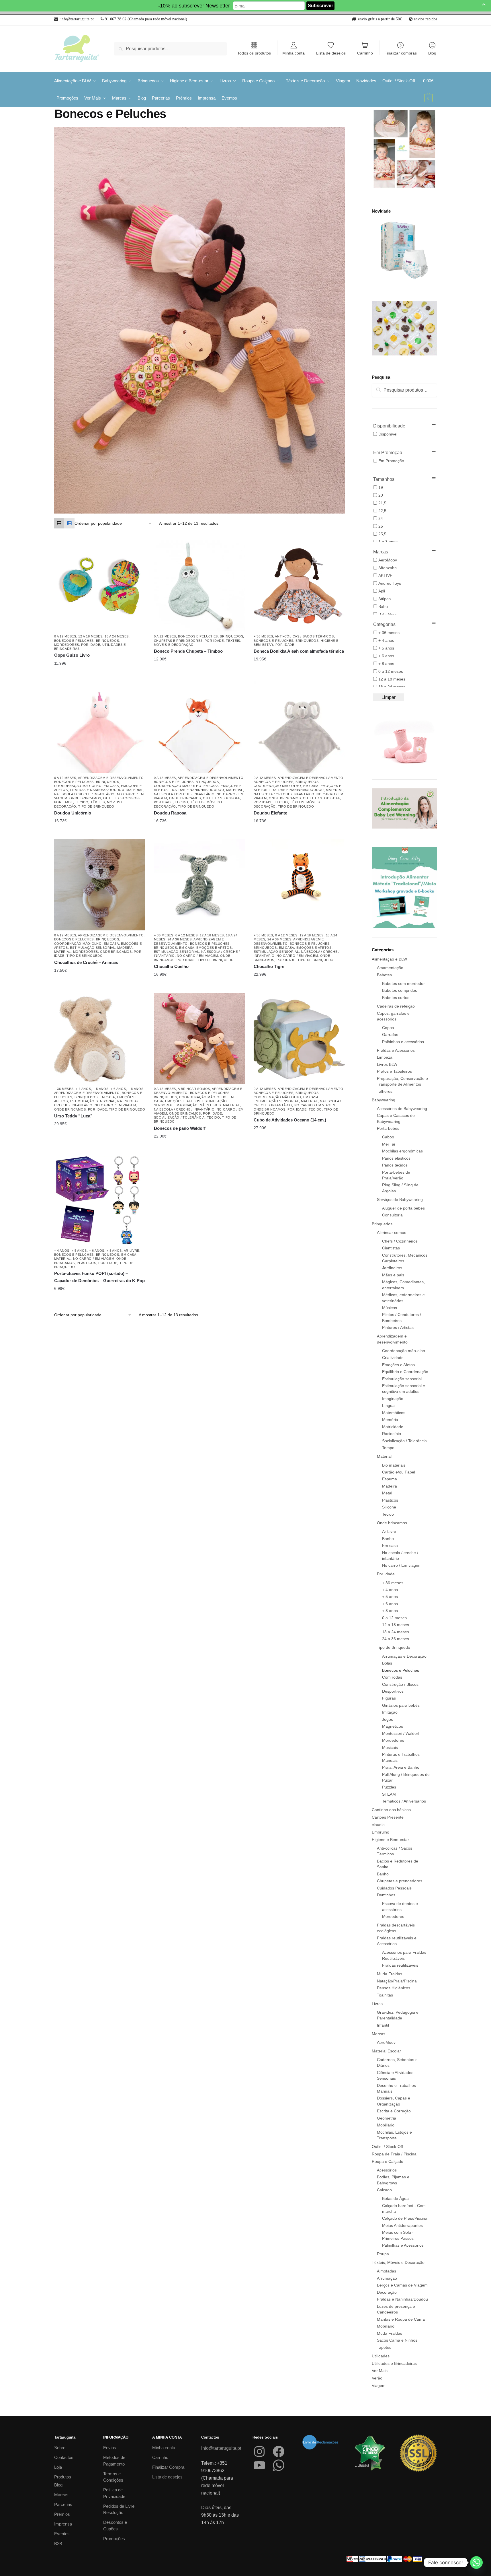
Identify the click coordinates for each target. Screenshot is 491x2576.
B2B (58, 2543)
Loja (58, 2467)
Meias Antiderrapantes (402, 2225)
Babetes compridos (400, 990)
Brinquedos (108, 641)
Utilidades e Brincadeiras (394, 2363)
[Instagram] (259, 2451)
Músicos (390, 1308)
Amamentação (390, 968)
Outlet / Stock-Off (122, 798)
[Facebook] (279, 2451)
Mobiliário (386, 2125)
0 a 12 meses (65, 636)
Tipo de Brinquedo (96, 806)
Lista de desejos (331, 53)
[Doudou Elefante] (299, 727)
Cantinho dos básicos (391, 1810)
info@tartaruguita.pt (221, 2448)
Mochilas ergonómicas (402, 1151)
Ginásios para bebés (401, 1705)
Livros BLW (387, 1064)
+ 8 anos (136, 1089)
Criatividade (393, 1358)
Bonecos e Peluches (74, 641)
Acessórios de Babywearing (402, 1109)
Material (135, 790)
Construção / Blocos (400, 1684)
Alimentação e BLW (389, 959)
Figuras (389, 1698)
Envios (110, 2448)
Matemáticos (394, 1413)
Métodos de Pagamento (114, 2461)
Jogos (388, 1719)
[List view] (69, 523)
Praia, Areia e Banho (401, 1767)
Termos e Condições (113, 2477)
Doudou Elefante (270, 813)
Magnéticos (393, 1726)
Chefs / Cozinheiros (400, 1241)
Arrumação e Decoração (404, 1656)
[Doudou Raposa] (199, 727)
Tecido (82, 802)
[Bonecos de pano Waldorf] (199, 1038)
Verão (377, 2378)
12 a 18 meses (90, 636)
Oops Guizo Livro (72, 655)
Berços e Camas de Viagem (402, 2285)
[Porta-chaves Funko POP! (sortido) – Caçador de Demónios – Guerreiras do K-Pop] (100, 1200)
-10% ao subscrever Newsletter (194, 6)
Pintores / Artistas (398, 1327)
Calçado (384, 2190)
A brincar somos (194, 1089)
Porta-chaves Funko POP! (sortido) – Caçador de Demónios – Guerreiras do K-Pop (99, 1277)
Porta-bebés (388, 1128)
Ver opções (95, 663)
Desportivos (393, 1691)
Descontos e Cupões (115, 2526)
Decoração (387, 2292)
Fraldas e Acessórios (396, 1050)
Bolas (387, 1663)
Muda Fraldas (390, 1974)
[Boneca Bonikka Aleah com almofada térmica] (299, 586)
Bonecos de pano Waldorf (180, 1128)
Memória (390, 1420)
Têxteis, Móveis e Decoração (398, 2262)
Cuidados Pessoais (394, 1888)
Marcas (378, 2034)
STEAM (389, 1794)
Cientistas (391, 1248)
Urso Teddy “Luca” (73, 1116)
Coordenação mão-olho (78, 786)
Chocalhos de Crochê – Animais (86, 962)
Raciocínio (392, 1434)
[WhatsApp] (279, 2465)
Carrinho (365, 53)
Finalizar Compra (168, 2467)
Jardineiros (392, 1268)
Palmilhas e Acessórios (403, 2245)
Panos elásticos (396, 1158)
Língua (388, 1405)
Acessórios (387, 2170)
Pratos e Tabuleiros (394, 1071)
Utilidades (381, 2356)
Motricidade (393, 1427)
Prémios (62, 2514)
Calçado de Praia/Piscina (405, 2218)
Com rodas (392, 1677)
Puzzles (389, 1787)
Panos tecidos (395, 1165)
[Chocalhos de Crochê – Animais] (100, 885)
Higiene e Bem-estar (390, 1840)
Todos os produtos (254, 53)
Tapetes (384, 2347)
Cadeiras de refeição (396, 1006)
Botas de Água (395, 2198)
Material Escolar (386, 2051)
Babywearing (384, 1100)
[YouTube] (259, 2465)
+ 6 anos (118, 1089)
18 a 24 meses (117, 636)
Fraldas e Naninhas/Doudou (97, 790)
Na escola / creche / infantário (85, 794)
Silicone (389, 1507)
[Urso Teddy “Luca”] (100, 1038)
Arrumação (387, 2278)
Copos (388, 1028)
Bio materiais (394, 1465)
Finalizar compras (401, 53)
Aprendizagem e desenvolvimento (111, 778)
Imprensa (63, 2524)
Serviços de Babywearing (400, 1199)
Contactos (64, 2457)
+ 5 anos (101, 1089)
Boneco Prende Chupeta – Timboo (188, 651)
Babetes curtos (396, 998)
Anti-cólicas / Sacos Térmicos (304, 636)
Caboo (388, 1137)
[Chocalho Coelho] (199, 885)
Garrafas (390, 1035)
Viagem (379, 2386)
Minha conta (294, 53)
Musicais (390, 1747)
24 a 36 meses (180, 939)
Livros (377, 2004)
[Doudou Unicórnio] (100, 727)
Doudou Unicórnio (73, 813)
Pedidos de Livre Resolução (119, 2509)
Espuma (390, 1479)
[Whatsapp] (476, 2563)
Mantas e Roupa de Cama (401, 2319)
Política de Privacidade (114, 2493)
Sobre (60, 2448)
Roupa (383, 2254)
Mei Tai (389, 1144)
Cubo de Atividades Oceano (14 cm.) (290, 1120)
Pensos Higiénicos (394, 1988)
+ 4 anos (83, 1089)
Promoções (114, 2539)
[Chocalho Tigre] (299, 885)
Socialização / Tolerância (179, 1117)
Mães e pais (210, 1105)
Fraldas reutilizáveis (400, 1965)
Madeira (125, 948)
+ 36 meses (263, 636)
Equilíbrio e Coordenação (405, 1372)
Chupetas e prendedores (178, 641)
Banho (388, 1539)
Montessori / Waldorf (401, 1733)
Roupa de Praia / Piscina (394, 2154)
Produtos (63, 2477)
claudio (378, 1825)
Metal (387, 1493)
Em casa (111, 786)
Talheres (385, 1091)
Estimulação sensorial (93, 948)
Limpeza (385, 1057)
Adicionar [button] (295, 659)
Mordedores (67, 645)
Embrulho (381, 1832)
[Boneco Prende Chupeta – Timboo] (199, 586)
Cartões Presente (388, 1817)
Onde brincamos (85, 798)
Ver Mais (380, 2371)
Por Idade (91, 645)
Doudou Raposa (170, 813)
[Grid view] (59, 523)
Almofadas (387, 2271)
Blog (432, 53)
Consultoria (392, 1215)
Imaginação (186, 1105)
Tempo (388, 1448)
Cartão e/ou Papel (399, 1472)
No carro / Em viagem (197, 956)
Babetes (384, 975)
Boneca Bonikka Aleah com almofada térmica (299, 651)
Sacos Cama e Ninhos (397, 2340)
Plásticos (86, 1263)
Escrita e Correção (394, 2111)
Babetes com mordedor (403, 983)
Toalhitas (385, 1995)
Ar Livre (132, 1251)
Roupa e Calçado (388, 2161)
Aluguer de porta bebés (403, 1208)
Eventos (62, 2534)
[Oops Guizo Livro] (100, 586)
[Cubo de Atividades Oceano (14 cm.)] (299, 1038)
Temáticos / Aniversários (404, 1801)
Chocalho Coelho (171, 966)
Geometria (387, 2118)
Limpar (389, 697)
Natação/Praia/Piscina (397, 1981)
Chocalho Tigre (269, 966)
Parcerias (63, 2504)
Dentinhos (386, 1895)
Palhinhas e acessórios (403, 1042)
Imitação (390, 1712)
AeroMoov (386, 2042)
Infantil (383, 2025)
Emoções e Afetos (214, 948)
